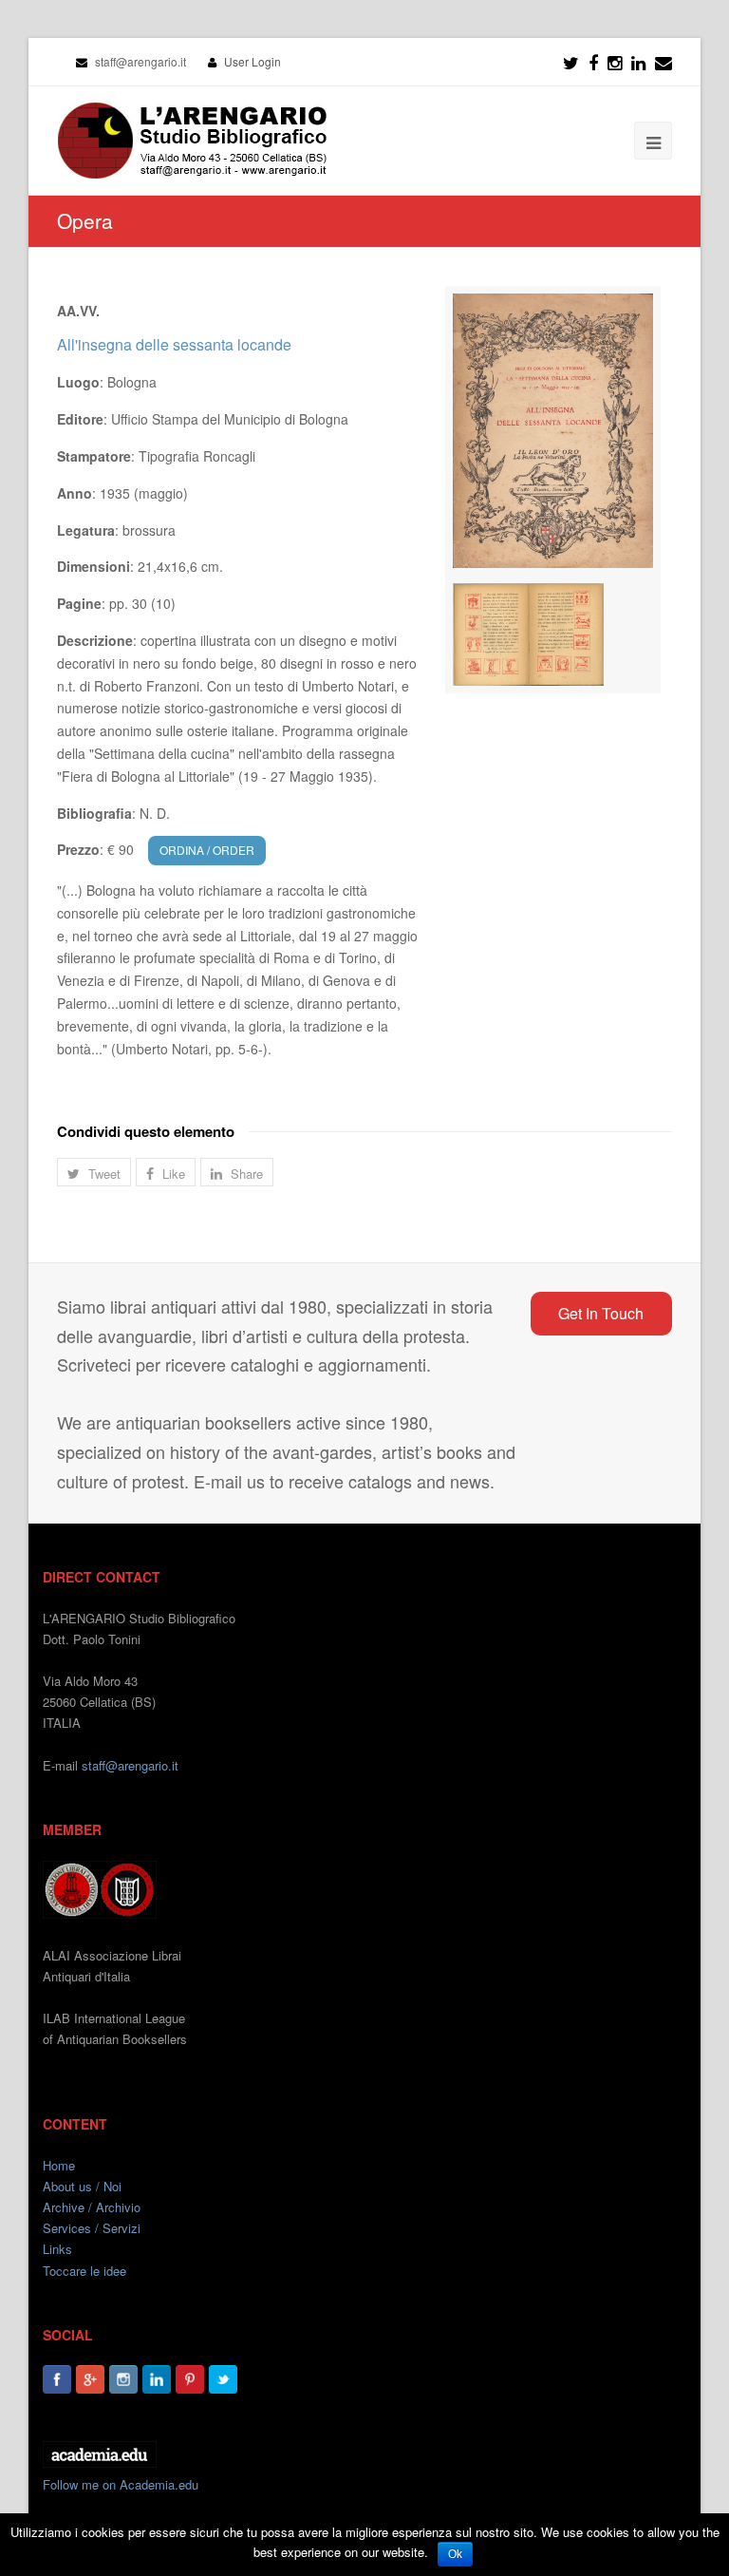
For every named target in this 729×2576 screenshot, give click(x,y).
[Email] (664, 62)
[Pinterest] (190, 2379)
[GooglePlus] (90, 2379)
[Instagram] (123, 2379)
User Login (252, 61)
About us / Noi (82, 2186)
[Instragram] (615, 62)
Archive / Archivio (92, 2207)
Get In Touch (601, 1313)
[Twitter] (571, 62)
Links (57, 2249)
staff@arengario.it (130, 1765)
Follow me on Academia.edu (121, 2484)
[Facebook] (593, 62)
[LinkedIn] (638, 62)
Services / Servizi (92, 2228)
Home (59, 2165)
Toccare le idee (84, 2271)
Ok (455, 2554)
